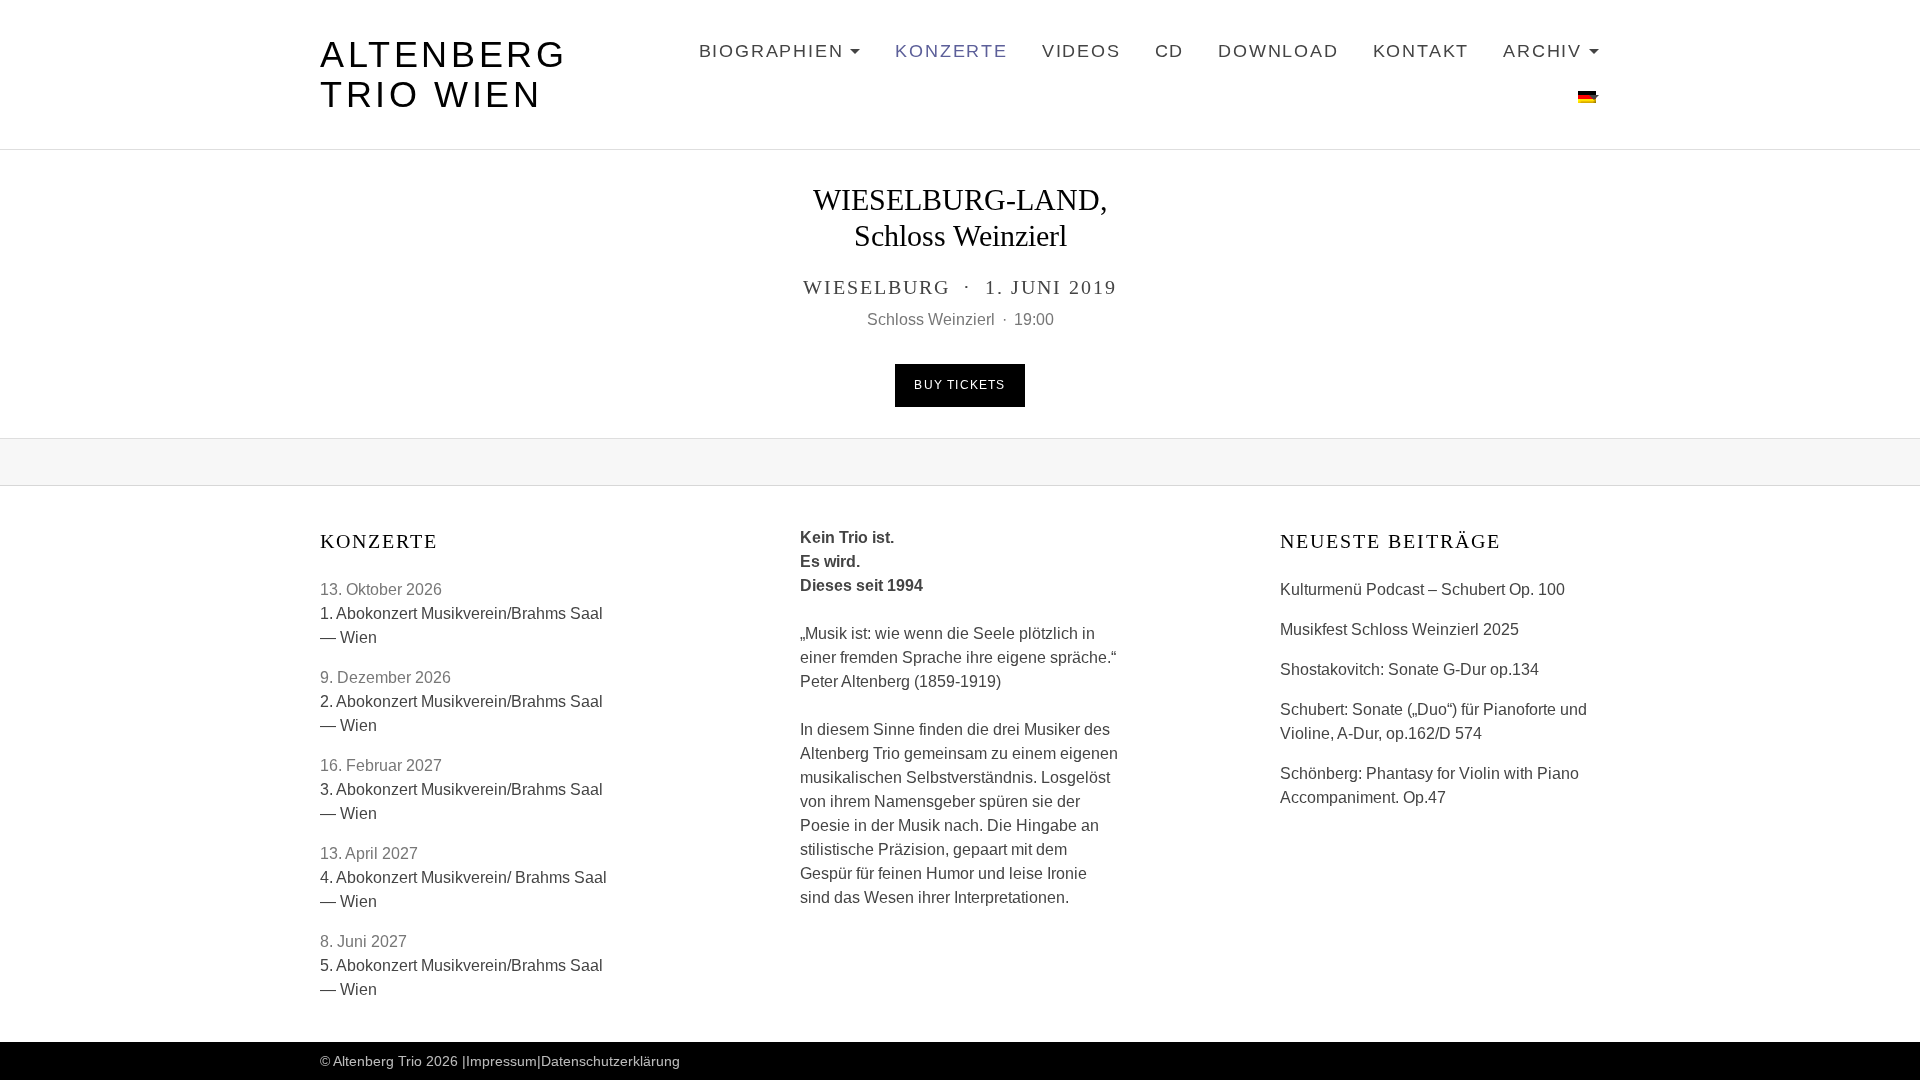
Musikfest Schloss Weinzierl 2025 (1399, 629)
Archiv (1551, 54)
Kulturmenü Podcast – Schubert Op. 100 (1422, 589)
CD (1170, 51)
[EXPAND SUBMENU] (1589, 98)
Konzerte (951, 51)
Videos (1081, 51)
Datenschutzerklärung (610, 1061)
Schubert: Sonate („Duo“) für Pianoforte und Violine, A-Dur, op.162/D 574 (1433, 721)
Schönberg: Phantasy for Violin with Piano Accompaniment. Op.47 (1429, 785)
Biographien (780, 54)
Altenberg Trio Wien (443, 74)
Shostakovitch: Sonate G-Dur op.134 (1409, 669)
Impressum (501, 1061)
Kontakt (1421, 51)
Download (1278, 51)
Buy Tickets (959, 385)
